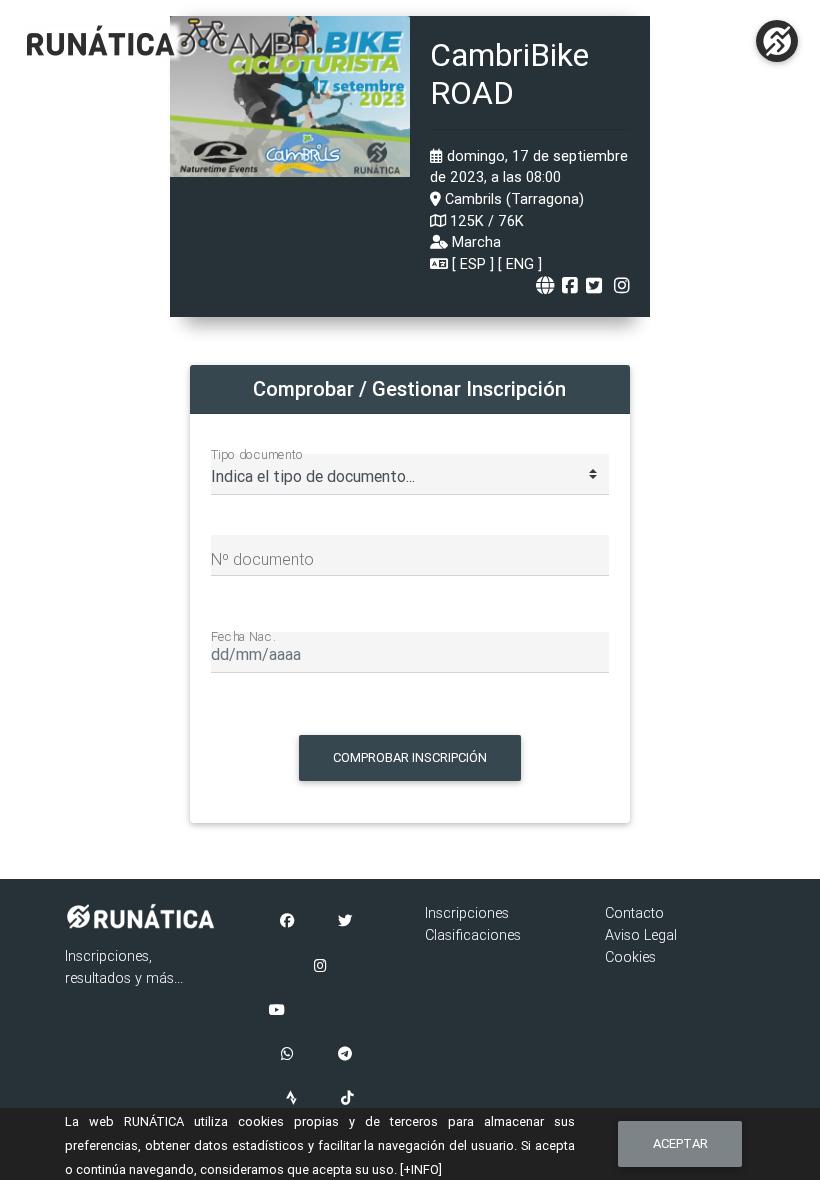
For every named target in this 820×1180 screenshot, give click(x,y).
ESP (473, 264)
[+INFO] (421, 1169)
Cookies (630, 957)
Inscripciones (467, 913)
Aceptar (680, 1143)
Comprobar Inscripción (410, 757)
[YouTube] (277, 1011)
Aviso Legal (641, 935)
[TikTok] (347, 1099)
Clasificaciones (473, 935)
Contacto (634, 913)
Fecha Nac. (243, 636)
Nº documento (262, 559)
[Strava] (291, 1099)
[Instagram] (320, 967)
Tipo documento (257, 454)
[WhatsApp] (287, 1055)
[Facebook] (287, 922)
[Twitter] (345, 922)
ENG (520, 264)
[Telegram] (345, 1055)
